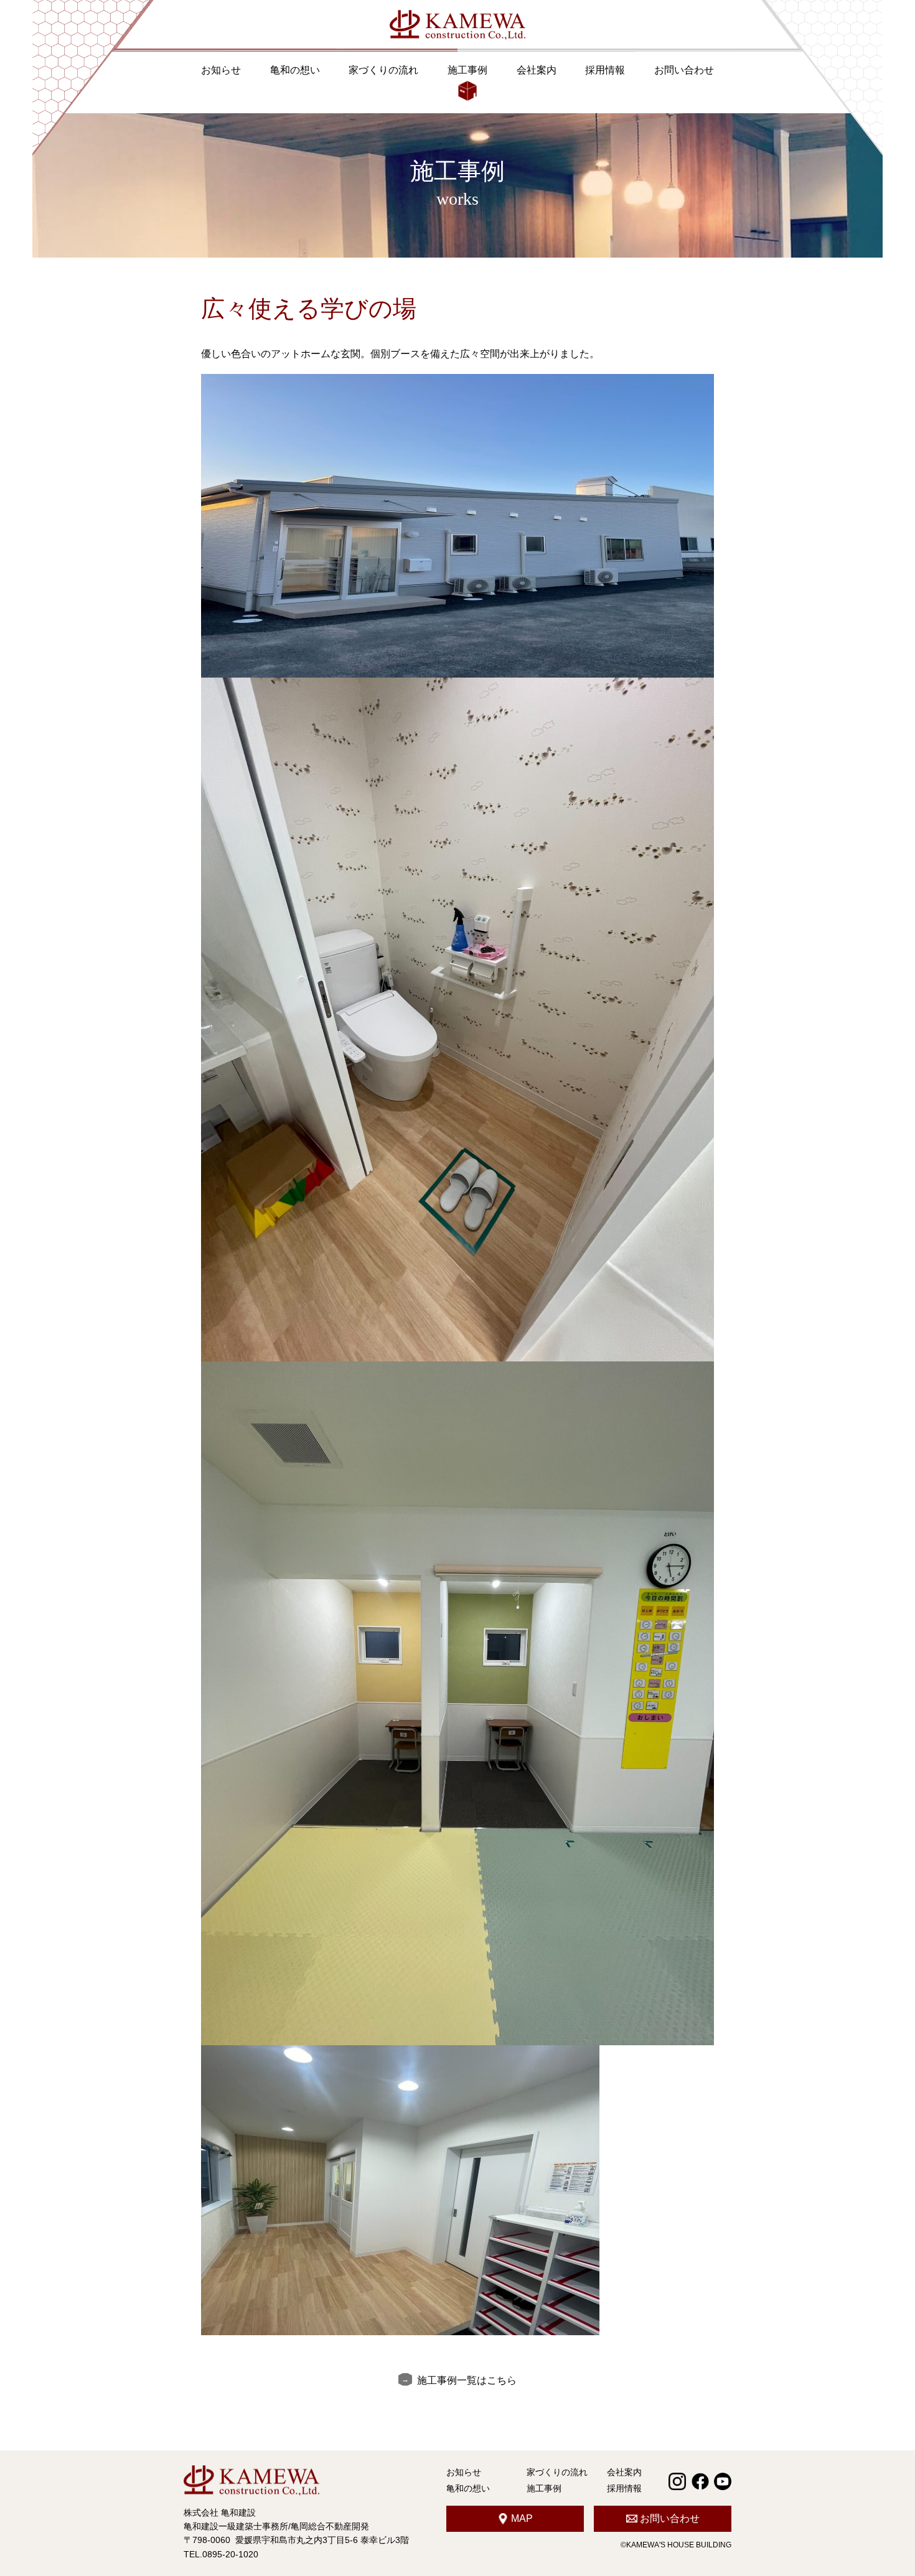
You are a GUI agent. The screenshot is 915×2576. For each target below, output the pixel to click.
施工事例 (467, 70)
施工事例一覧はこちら (467, 2380)
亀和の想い (295, 70)
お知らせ (221, 70)
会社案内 (537, 70)
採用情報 (605, 70)
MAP (522, 2518)
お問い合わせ (684, 70)
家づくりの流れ (383, 70)
